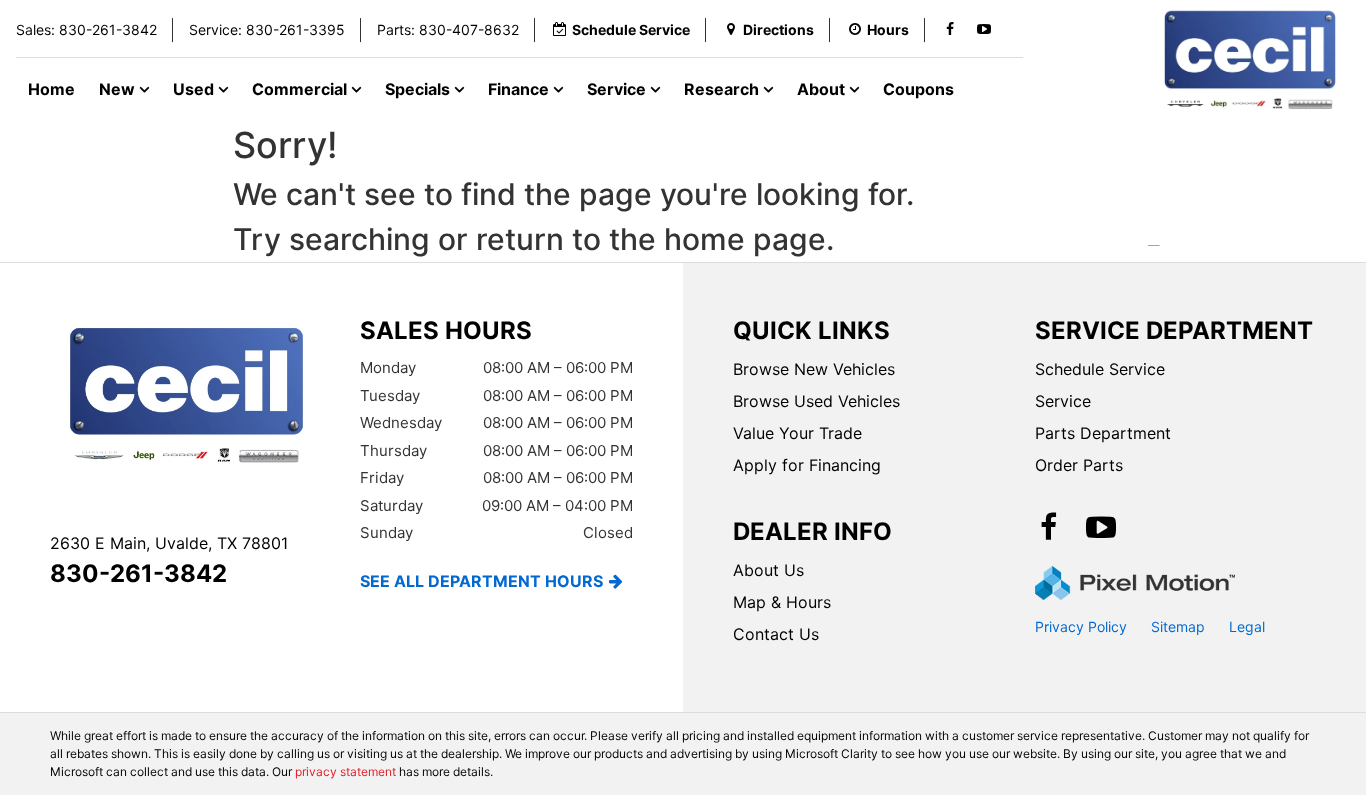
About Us (768, 570)
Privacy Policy (1081, 626)
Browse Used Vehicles (816, 401)
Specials (419, 89)
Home (51, 89)
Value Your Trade (797, 433)
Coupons (918, 89)
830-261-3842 (138, 573)
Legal (1247, 626)
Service (618, 89)
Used (195, 89)
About (823, 89)
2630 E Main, (169, 543)
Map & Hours (782, 602)
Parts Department (1103, 433)
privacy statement (345, 771)
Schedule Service (1100, 369)
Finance (520, 89)
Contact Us (776, 634)
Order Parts (1079, 465)
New (119, 89)
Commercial (301, 89)
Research (723, 89)
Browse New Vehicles (814, 369)
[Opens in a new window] (950, 30)
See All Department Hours (481, 581)
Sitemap (1178, 626)
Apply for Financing (807, 465)
